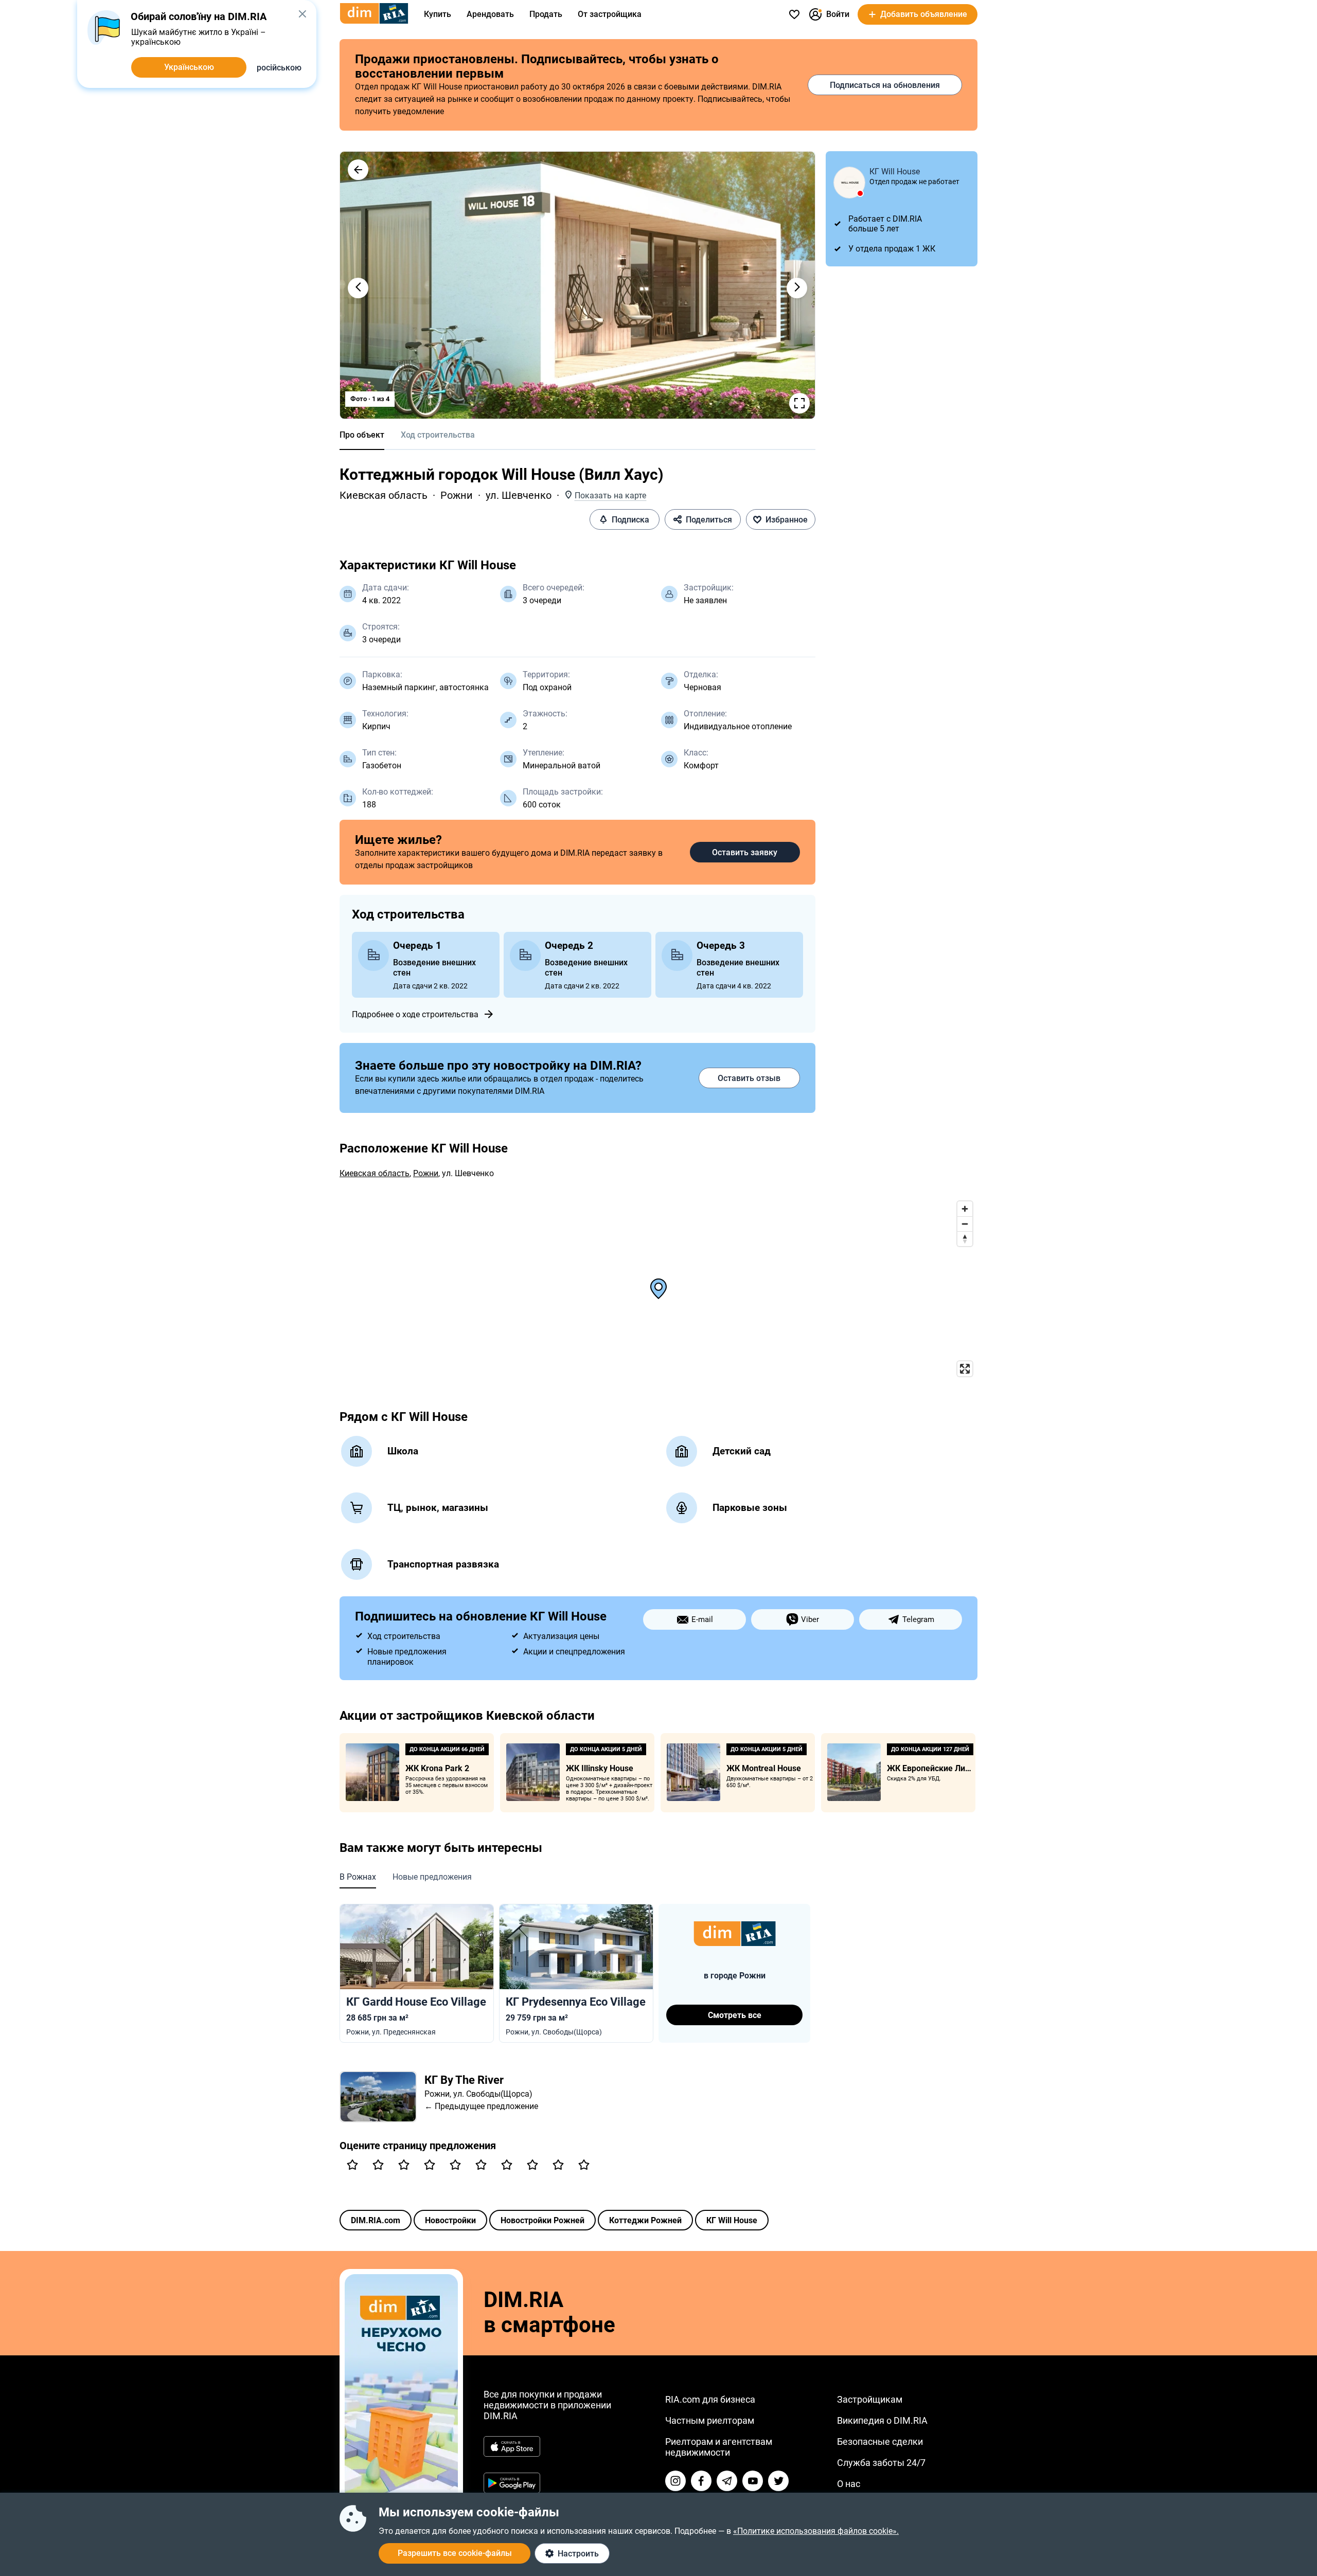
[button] (358, 170)
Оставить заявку (745, 852)
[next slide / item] (797, 288)
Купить (438, 14)
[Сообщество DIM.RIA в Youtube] (753, 2481)
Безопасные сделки (880, 2442)
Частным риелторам (710, 2420)
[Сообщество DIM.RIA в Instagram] (675, 2481)
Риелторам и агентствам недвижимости (719, 2447)
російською (279, 68)
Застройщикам (870, 2399)
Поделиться (709, 520)
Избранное (787, 520)
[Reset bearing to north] (965, 1239)
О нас (849, 2484)
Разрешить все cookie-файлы (455, 2553)
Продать (546, 14)
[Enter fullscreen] (965, 1369)
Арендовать (490, 14)
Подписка (630, 520)
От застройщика (610, 14)
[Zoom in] (965, 1209)
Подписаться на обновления (885, 85)
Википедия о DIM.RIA (882, 2420)
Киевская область (384, 495)
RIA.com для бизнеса (710, 2399)
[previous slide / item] (358, 288)
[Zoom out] (965, 1224)
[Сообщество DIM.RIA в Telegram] (727, 2481)
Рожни (457, 495)
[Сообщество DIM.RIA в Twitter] (778, 2481)
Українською (189, 67)
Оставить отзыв (749, 1078)
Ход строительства (438, 435)
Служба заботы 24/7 (881, 2463)
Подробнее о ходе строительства (415, 1014)
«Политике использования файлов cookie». (816, 2531)
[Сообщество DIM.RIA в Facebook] (701, 2481)
